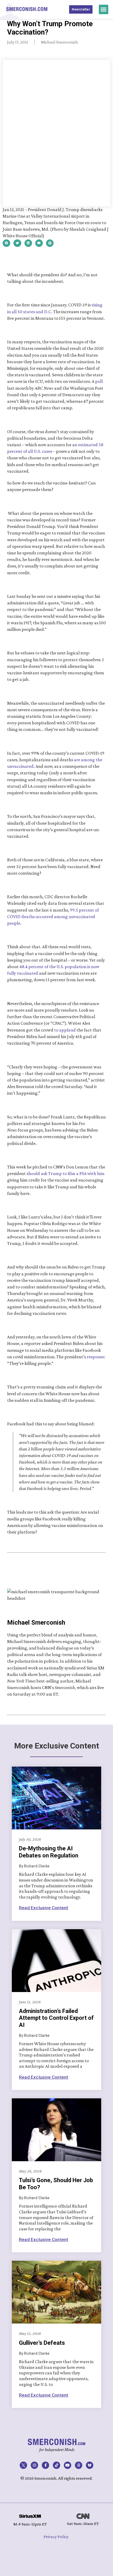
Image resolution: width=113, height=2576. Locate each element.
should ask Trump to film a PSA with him (66, 1173)
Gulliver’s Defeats (42, 2343)
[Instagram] (34, 2465)
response (95, 1357)
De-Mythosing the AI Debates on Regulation (49, 1852)
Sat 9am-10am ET (83, 2523)
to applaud (65, 1030)
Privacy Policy (56, 2537)
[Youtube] (68, 2465)
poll (99, 381)
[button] (104, 9)
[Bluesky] (90, 2465)
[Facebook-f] (45, 2465)
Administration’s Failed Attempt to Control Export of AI (56, 2018)
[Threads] (79, 2465)
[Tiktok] (56, 2465)
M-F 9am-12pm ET (30, 2524)
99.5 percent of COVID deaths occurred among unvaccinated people (53, 917)
